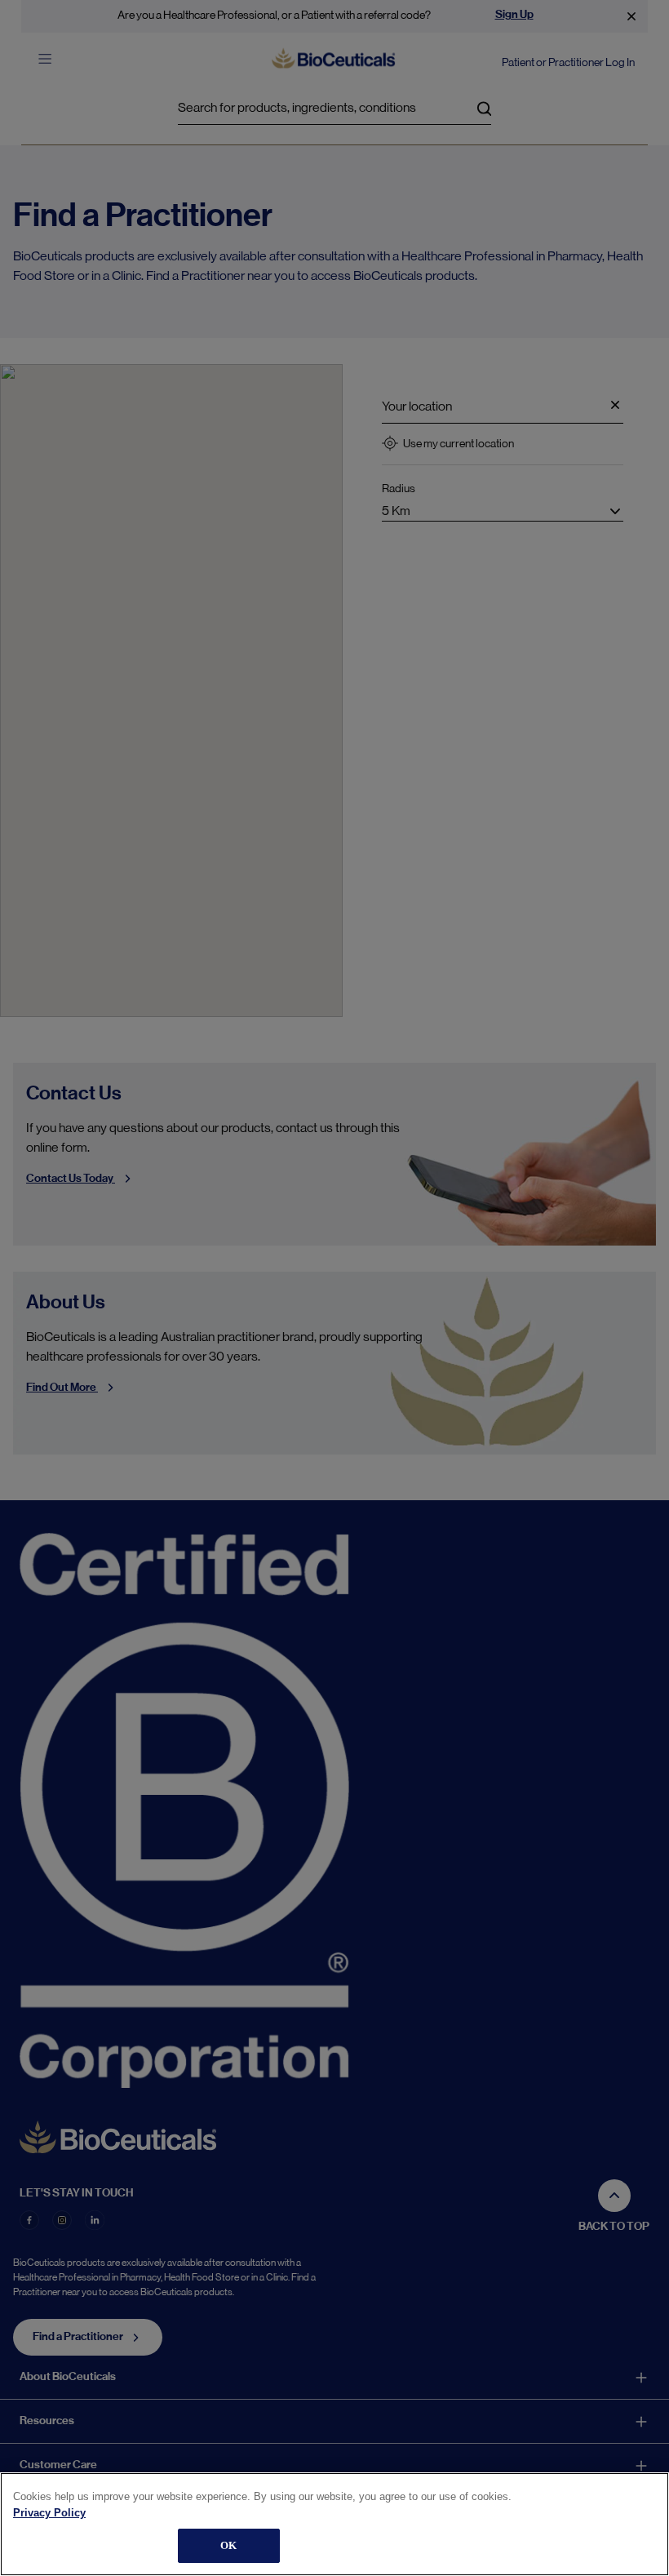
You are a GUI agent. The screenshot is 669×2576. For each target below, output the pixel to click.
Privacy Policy (49, 2513)
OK (228, 2545)
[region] (334, 2524)
